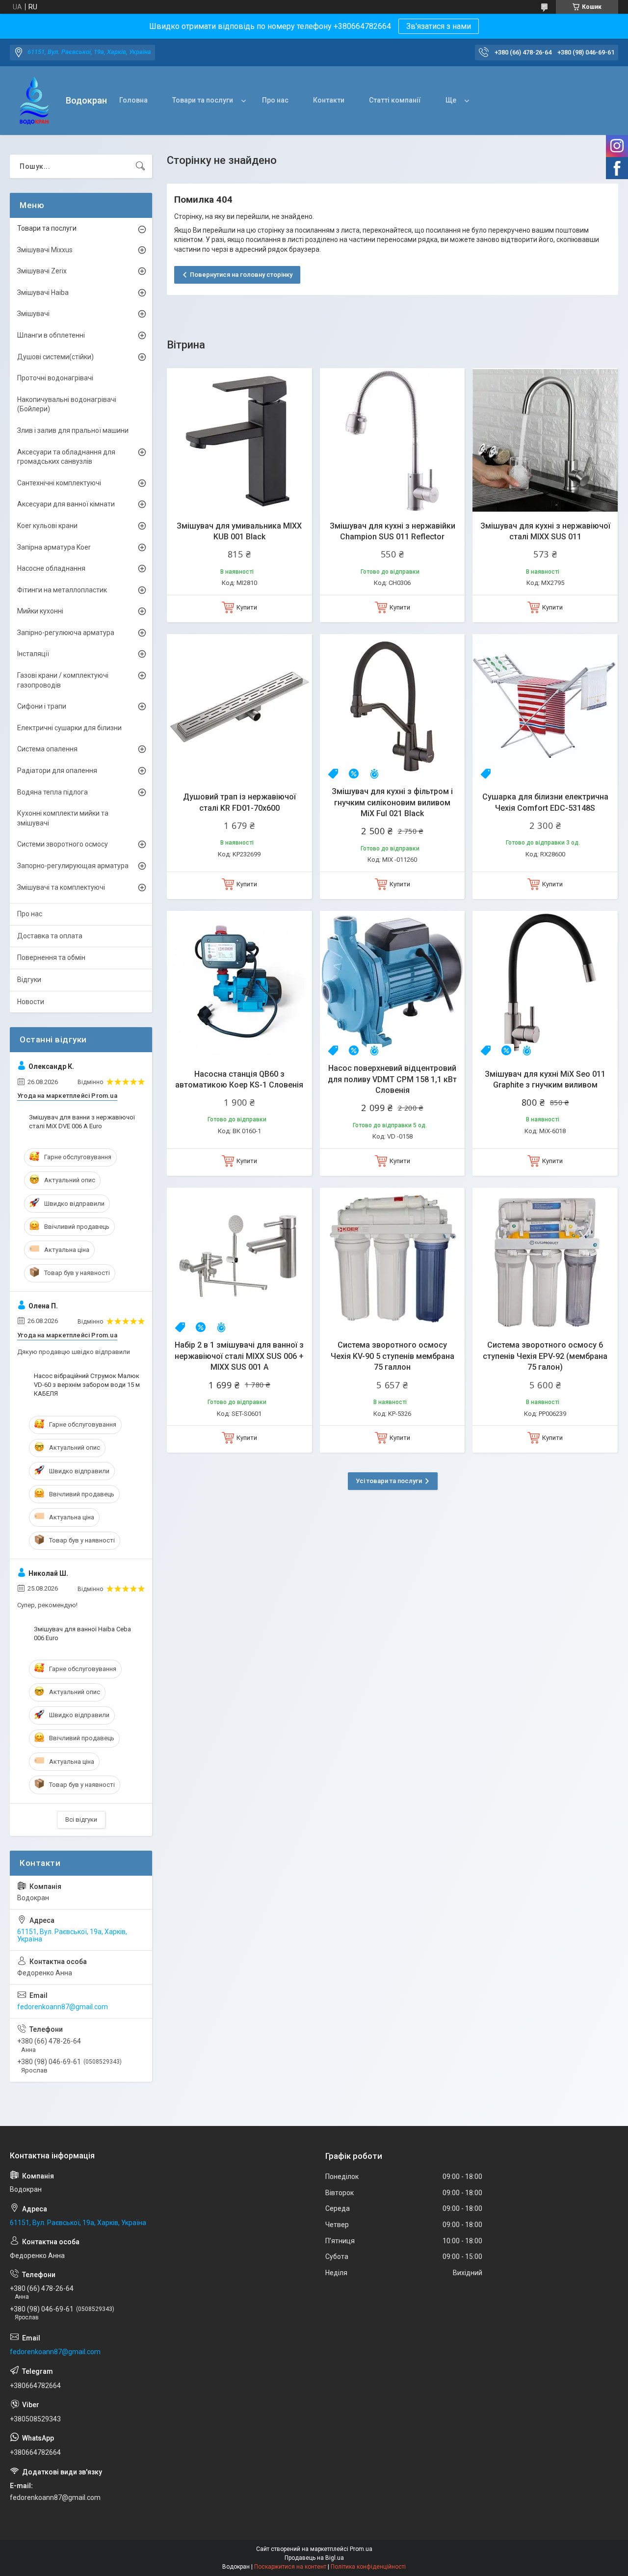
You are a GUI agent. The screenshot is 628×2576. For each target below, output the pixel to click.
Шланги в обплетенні (51, 335)
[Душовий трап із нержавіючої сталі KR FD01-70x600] (239, 707)
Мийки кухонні (40, 611)
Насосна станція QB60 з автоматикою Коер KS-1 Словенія (239, 1079)
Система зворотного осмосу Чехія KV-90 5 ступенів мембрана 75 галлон (392, 1356)
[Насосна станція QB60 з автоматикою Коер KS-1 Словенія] (239, 983)
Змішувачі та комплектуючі (61, 887)
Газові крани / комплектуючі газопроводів (63, 680)
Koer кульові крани (47, 526)
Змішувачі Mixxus (45, 250)
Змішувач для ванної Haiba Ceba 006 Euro (82, 1633)
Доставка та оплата (50, 936)
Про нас (275, 100)
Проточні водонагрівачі (55, 378)
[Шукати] (140, 166)
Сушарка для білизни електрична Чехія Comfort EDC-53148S (545, 802)
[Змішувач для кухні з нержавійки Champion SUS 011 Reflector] (392, 441)
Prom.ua (361, 2549)
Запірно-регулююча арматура (66, 633)
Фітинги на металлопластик (62, 590)
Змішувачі (33, 314)
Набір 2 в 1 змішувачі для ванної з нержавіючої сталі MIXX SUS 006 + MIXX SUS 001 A (239, 1356)
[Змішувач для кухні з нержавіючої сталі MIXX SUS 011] (545, 441)
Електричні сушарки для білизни (69, 728)
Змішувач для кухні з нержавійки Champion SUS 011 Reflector (392, 531)
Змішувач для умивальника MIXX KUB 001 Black (239, 531)
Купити (247, 607)
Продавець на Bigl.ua (314, 2558)
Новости (31, 1002)
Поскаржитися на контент (290, 2567)
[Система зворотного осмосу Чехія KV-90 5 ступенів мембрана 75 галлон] (392, 1260)
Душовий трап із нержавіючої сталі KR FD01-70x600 (239, 802)
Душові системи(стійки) (55, 357)
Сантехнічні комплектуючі (59, 483)
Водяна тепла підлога (52, 792)
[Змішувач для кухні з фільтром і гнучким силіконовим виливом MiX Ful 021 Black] (392, 707)
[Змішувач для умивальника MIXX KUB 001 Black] (239, 441)
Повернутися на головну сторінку (241, 275)
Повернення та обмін (51, 957)
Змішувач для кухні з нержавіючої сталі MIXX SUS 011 (545, 531)
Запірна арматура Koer (54, 547)
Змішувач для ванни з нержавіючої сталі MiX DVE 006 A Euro (82, 1122)
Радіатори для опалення (57, 770)
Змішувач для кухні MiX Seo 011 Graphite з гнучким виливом (545, 1079)
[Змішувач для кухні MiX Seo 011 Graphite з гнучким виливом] (545, 983)
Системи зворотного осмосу (63, 844)
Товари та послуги (203, 100)
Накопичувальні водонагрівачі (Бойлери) (67, 404)
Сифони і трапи (42, 706)
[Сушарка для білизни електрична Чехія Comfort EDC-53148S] (545, 707)
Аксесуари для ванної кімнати (66, 504)
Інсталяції (33, 654)
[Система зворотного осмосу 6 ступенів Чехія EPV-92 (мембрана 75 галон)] (545, 1260)
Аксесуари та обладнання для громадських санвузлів (66, 457)
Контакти (329, 100)
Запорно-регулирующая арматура (73, 866)
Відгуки (29, 980)
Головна (133, 100)
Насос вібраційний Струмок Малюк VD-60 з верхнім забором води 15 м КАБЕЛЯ (87, 1385)
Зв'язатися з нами (439, 26)
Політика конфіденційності (368, 2567)
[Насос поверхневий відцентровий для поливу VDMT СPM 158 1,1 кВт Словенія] (392, 983)
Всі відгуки (81, 1819)
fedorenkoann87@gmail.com (63, 2007)
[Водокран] (34, 101)
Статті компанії (395, 100)
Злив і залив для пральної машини (73, 430)
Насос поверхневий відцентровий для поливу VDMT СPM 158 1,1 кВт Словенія (392, 1079)
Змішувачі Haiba (43, 292)
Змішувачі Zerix (42, 271)
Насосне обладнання (51, 568)
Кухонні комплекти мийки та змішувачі (63, 818)
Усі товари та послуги (389, 1481)
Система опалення (47, 749)
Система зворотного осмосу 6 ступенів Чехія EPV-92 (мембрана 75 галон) (545, 1356)
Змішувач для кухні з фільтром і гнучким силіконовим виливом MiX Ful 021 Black (392, 802)
